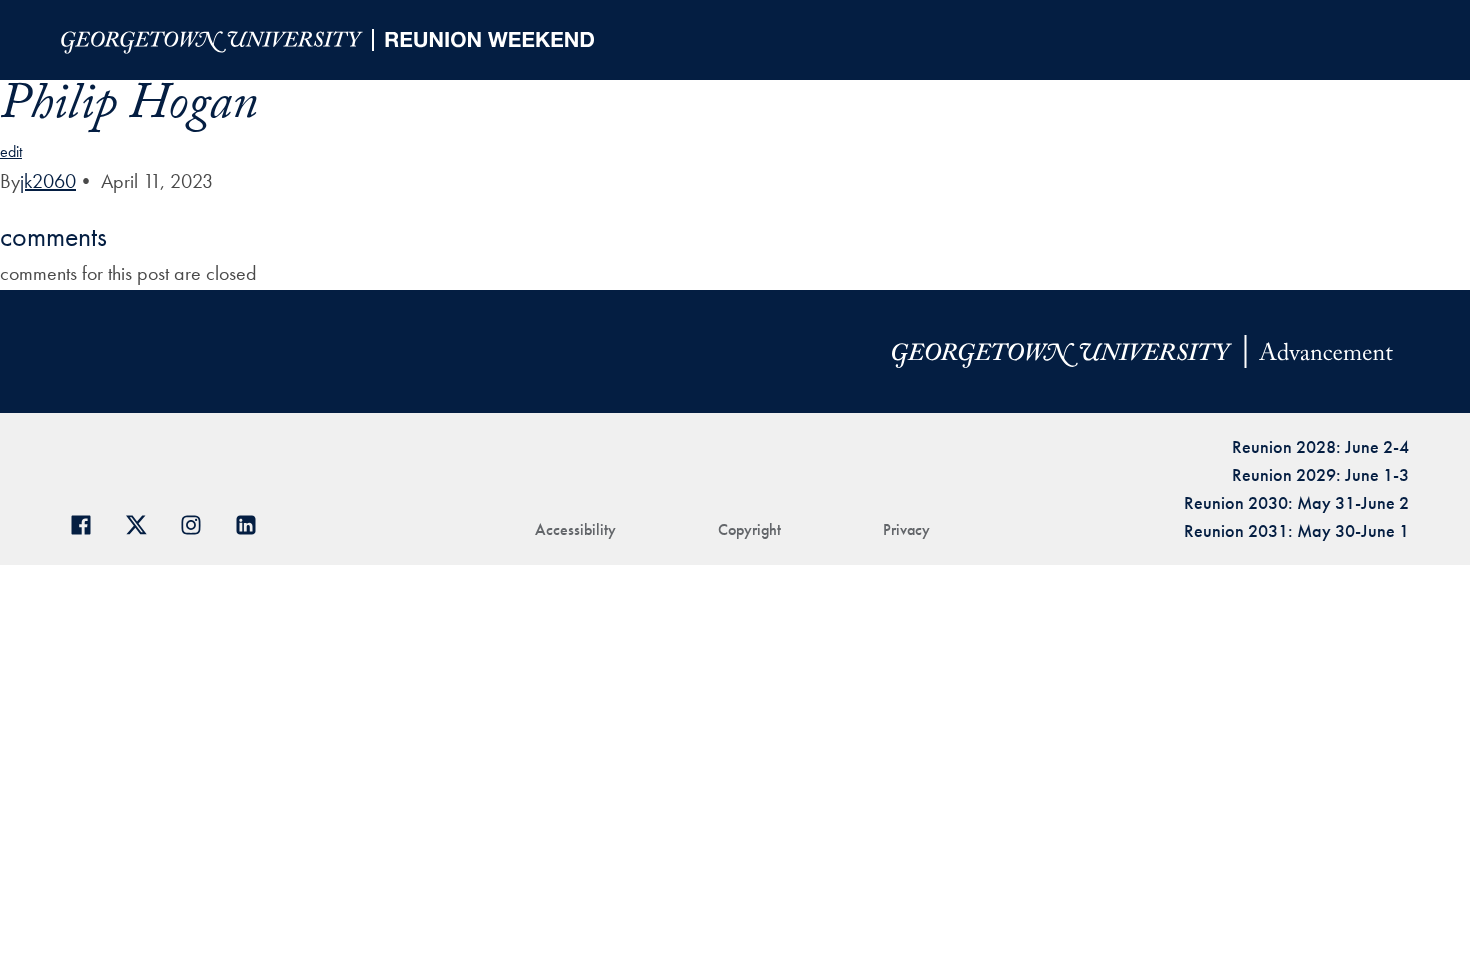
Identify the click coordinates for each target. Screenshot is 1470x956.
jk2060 (48, 181)
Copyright (749, 529)
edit (11, 151)
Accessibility (575, 529)
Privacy (906, 529)
